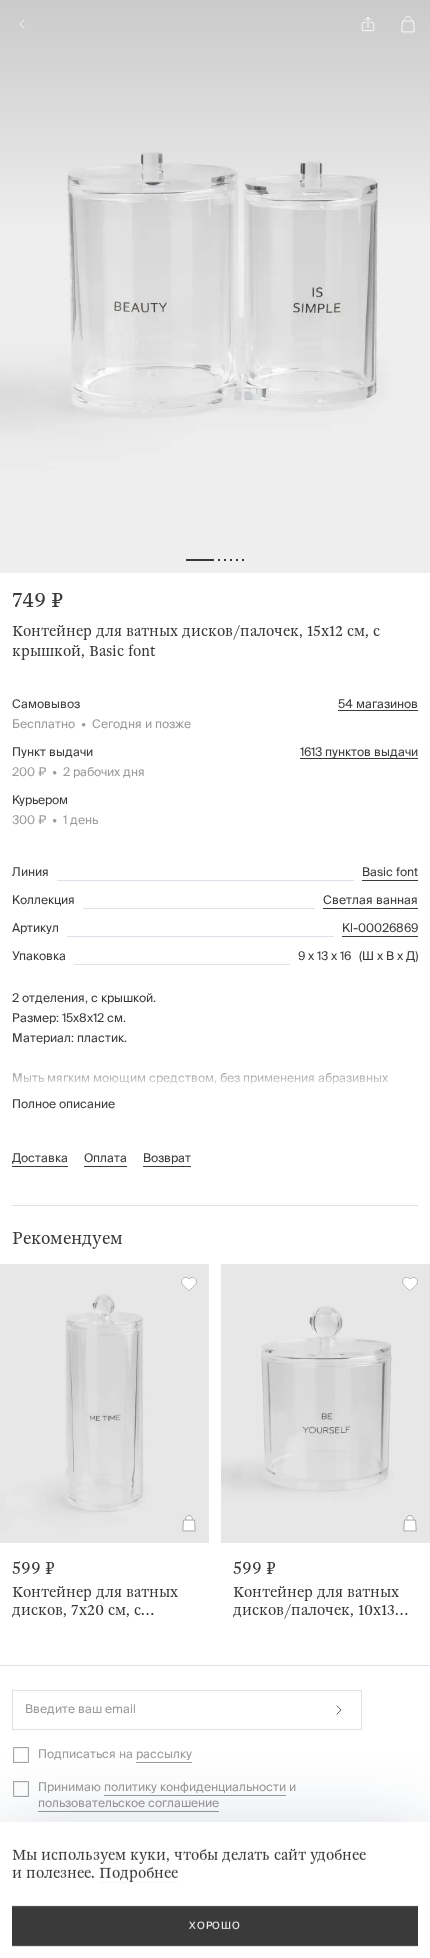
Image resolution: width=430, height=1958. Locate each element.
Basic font (390, 873)
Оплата (105, 1158)
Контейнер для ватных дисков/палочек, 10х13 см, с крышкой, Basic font (323, 1601)
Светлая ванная (370, 901)
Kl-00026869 (380, 929)
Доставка (40, 1158)
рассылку (164, 1754)
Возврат (167, 1158)
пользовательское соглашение (128, 1803)
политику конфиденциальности (195, 1787)
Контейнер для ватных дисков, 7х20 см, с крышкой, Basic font (95, 1601)
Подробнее (138, 1873)
